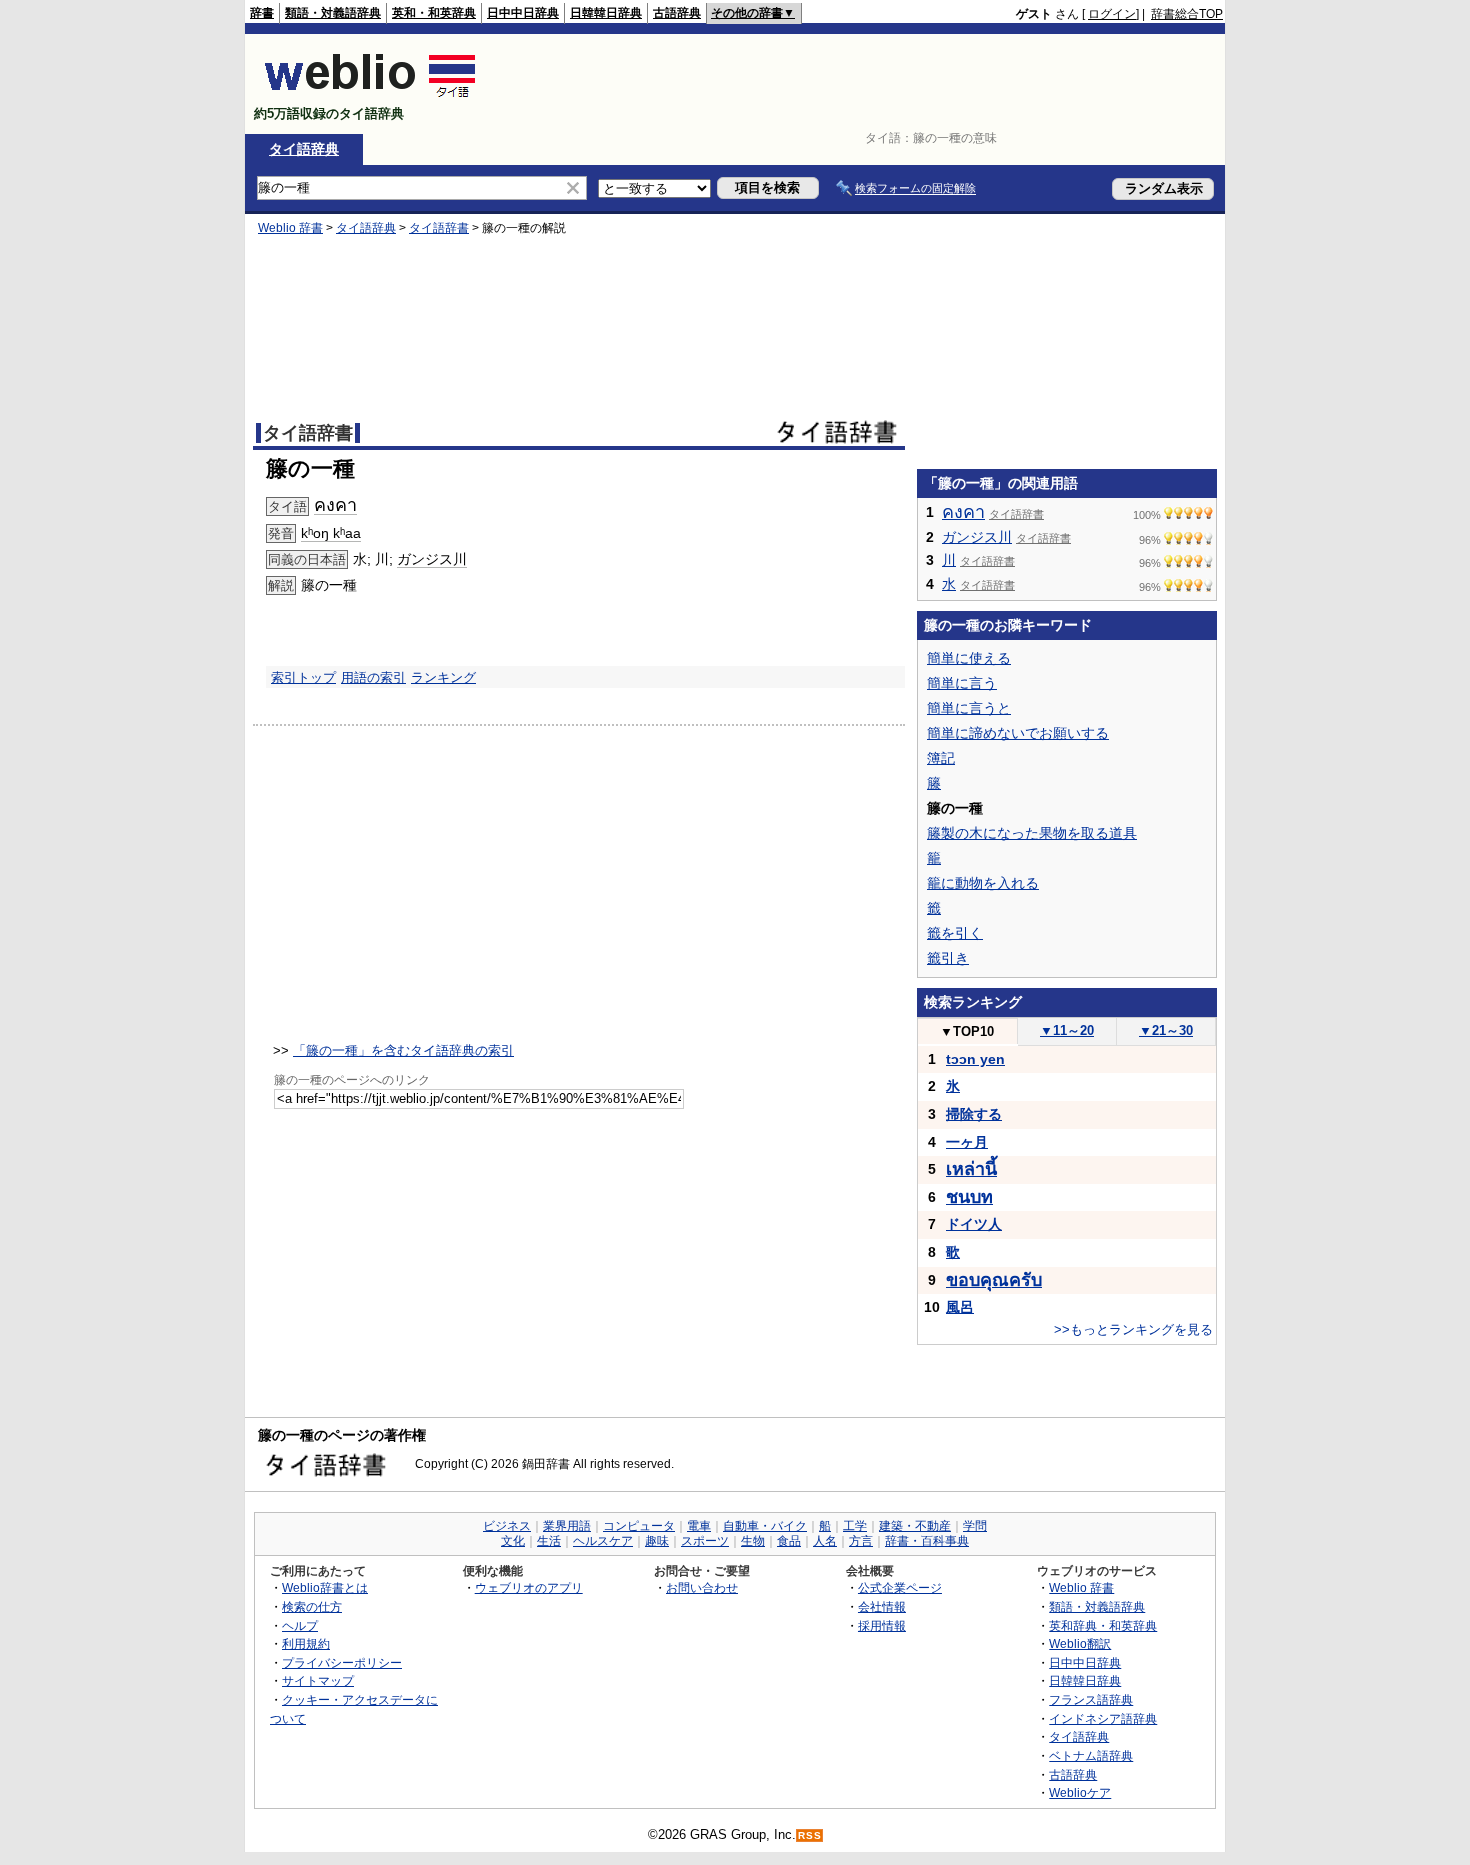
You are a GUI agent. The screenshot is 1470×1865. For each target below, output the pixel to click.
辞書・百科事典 (927, 1541)
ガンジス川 (432, 559)
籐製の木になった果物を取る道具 (1032, 833)
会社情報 (882, 1606)
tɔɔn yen (975, 1059)
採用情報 (882, 1625)
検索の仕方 (312, 1606)
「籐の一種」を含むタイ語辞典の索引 (403, 1050)
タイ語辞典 (304, 149)
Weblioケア (1080, 1792)
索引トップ (303, 677)
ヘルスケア (603, 1541)
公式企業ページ (900, 1587)
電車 (699, 1526)
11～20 (1067, 1030)
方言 (861, 1541)
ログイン (1112, 14)
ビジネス (507, 1526)
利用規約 (306, 1643)
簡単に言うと (969, 708)
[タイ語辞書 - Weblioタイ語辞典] (370, 96)
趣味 (657, 1541)
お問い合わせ (702, 1587)
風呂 (960, 1307)
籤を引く (955, 933)
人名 (825, 1541)
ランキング (443, 677)
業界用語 (567, 1526)
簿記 (941, 758)
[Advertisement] (859, 84)
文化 (513, 1541)
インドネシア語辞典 (1103, 1718)
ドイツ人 (974, 1224)
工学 (855, 1526)
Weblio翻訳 (1080, 1643)
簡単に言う (962, 683)
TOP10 (967, 1031)
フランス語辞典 (1091, 1699)
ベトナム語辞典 (1091, 1755)
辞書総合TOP (1187, 14)
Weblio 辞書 (290, 228)
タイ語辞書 (439, 228)
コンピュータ (639, 1526)
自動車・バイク (765, 1526)
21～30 (1166, 1030)
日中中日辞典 (523, 13)
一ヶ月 (967, 1142)
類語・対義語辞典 (333, 13)
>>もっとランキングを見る (1133, 1329)
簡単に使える (969, 658)
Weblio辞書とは (325, 1587)
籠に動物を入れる (983, 883)
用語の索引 (373, 677)
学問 (975, 1526)
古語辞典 (677, 13)
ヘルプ (300, 1625)
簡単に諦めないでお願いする (1018, 733)
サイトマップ (318, 1680)
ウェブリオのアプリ (529, 1587)
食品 (789, 1541)
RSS (810, 1835)
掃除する (974, 1114)
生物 (753, 1541)
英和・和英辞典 (434, 13)
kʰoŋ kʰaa (331, 533)
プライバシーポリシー (342, 1662)
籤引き (948, 958)
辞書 (262, 13)
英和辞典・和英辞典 (1103, 1625)
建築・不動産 (915, 1526)
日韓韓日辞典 (606, 13)
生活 (549, 1541)
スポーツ (705, 1541)
